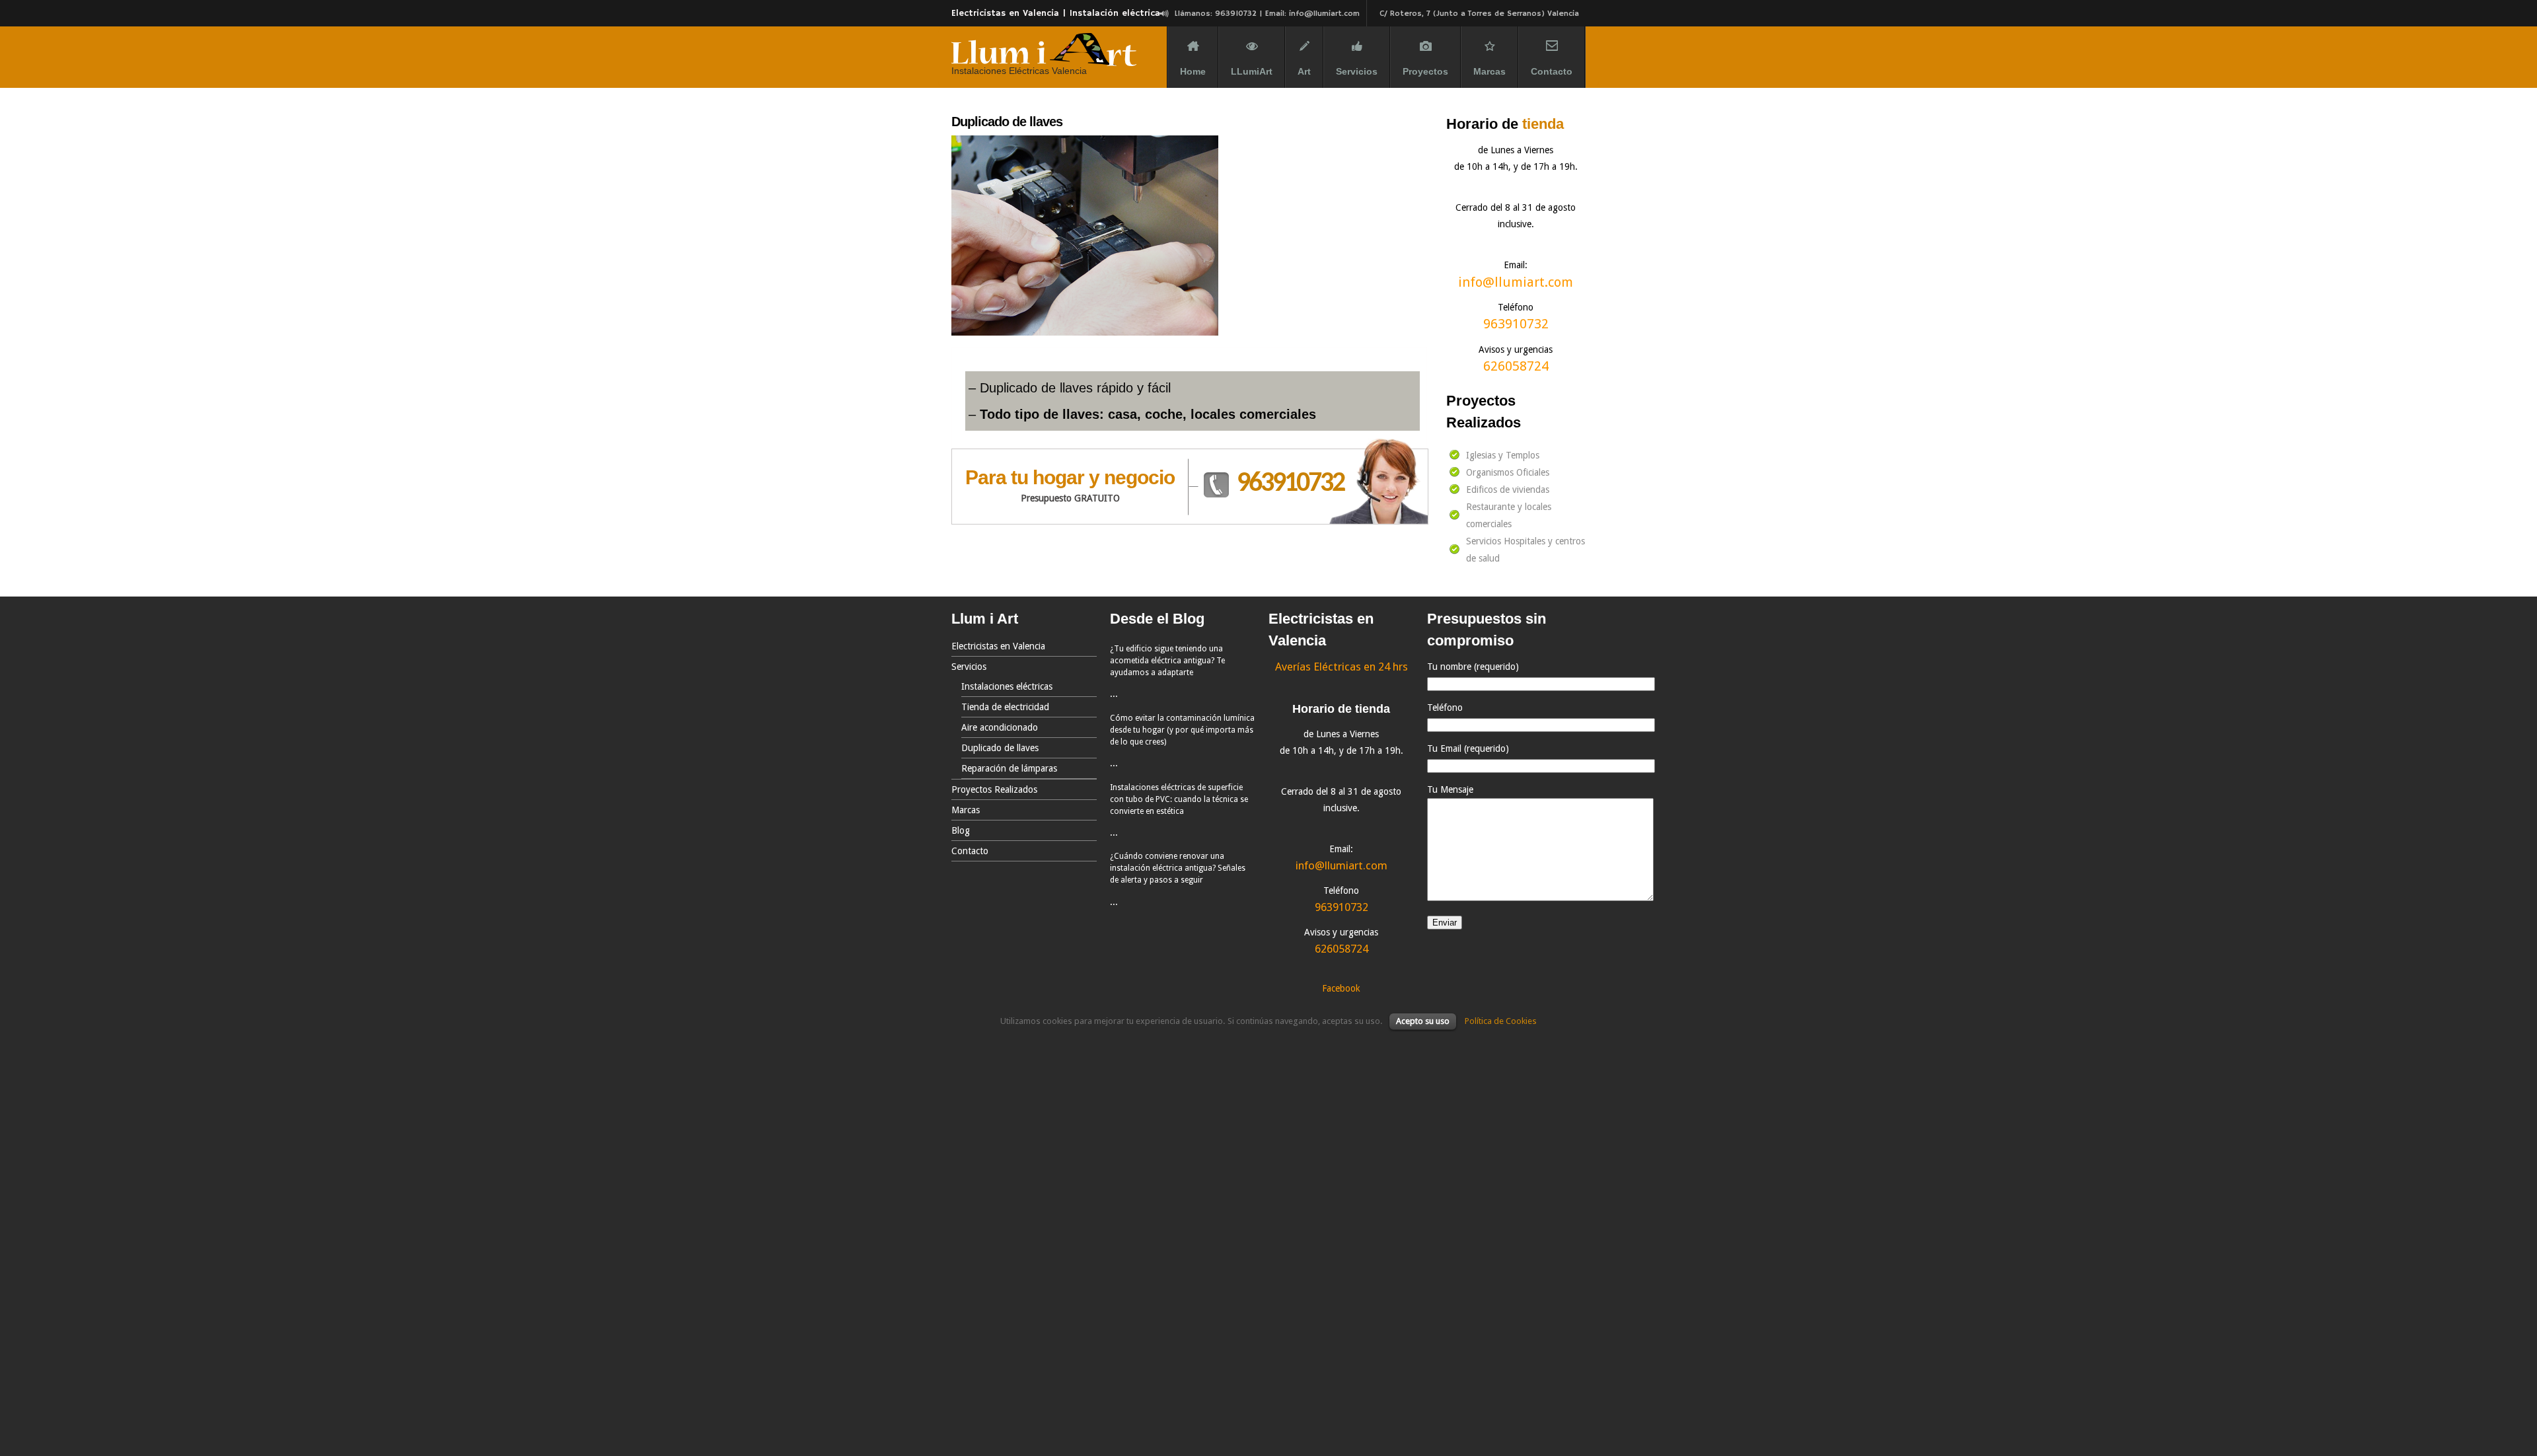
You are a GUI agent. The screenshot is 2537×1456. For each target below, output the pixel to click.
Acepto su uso (1423, 1021)
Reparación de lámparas (1009, 768)
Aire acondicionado (1000, 727)
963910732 (1290, 484)
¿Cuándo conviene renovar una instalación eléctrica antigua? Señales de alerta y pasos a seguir (1178, 868)
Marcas (1489, 71)
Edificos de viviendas (1508, 490)
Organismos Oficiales (1508, 472)
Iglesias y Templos (1503, 455)
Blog (961, 830)
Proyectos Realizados (994, 789)
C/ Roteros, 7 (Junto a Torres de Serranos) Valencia (1479, 14)
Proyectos (1425, 71)
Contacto (1552, 71)
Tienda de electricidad (1005, 707)
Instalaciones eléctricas (1007, 686)
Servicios (1357, 71)
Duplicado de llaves (1000, 748)
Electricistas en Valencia (998, 646)
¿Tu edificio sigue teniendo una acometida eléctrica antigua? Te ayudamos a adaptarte (1167, 661)
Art (1304, 71)
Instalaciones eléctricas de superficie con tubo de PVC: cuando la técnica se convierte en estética (1179, 799)
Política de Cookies (1501, 1021)
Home (1193, 71)
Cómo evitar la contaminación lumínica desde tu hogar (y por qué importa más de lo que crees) (1182, 730)
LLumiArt (1252, 71)
